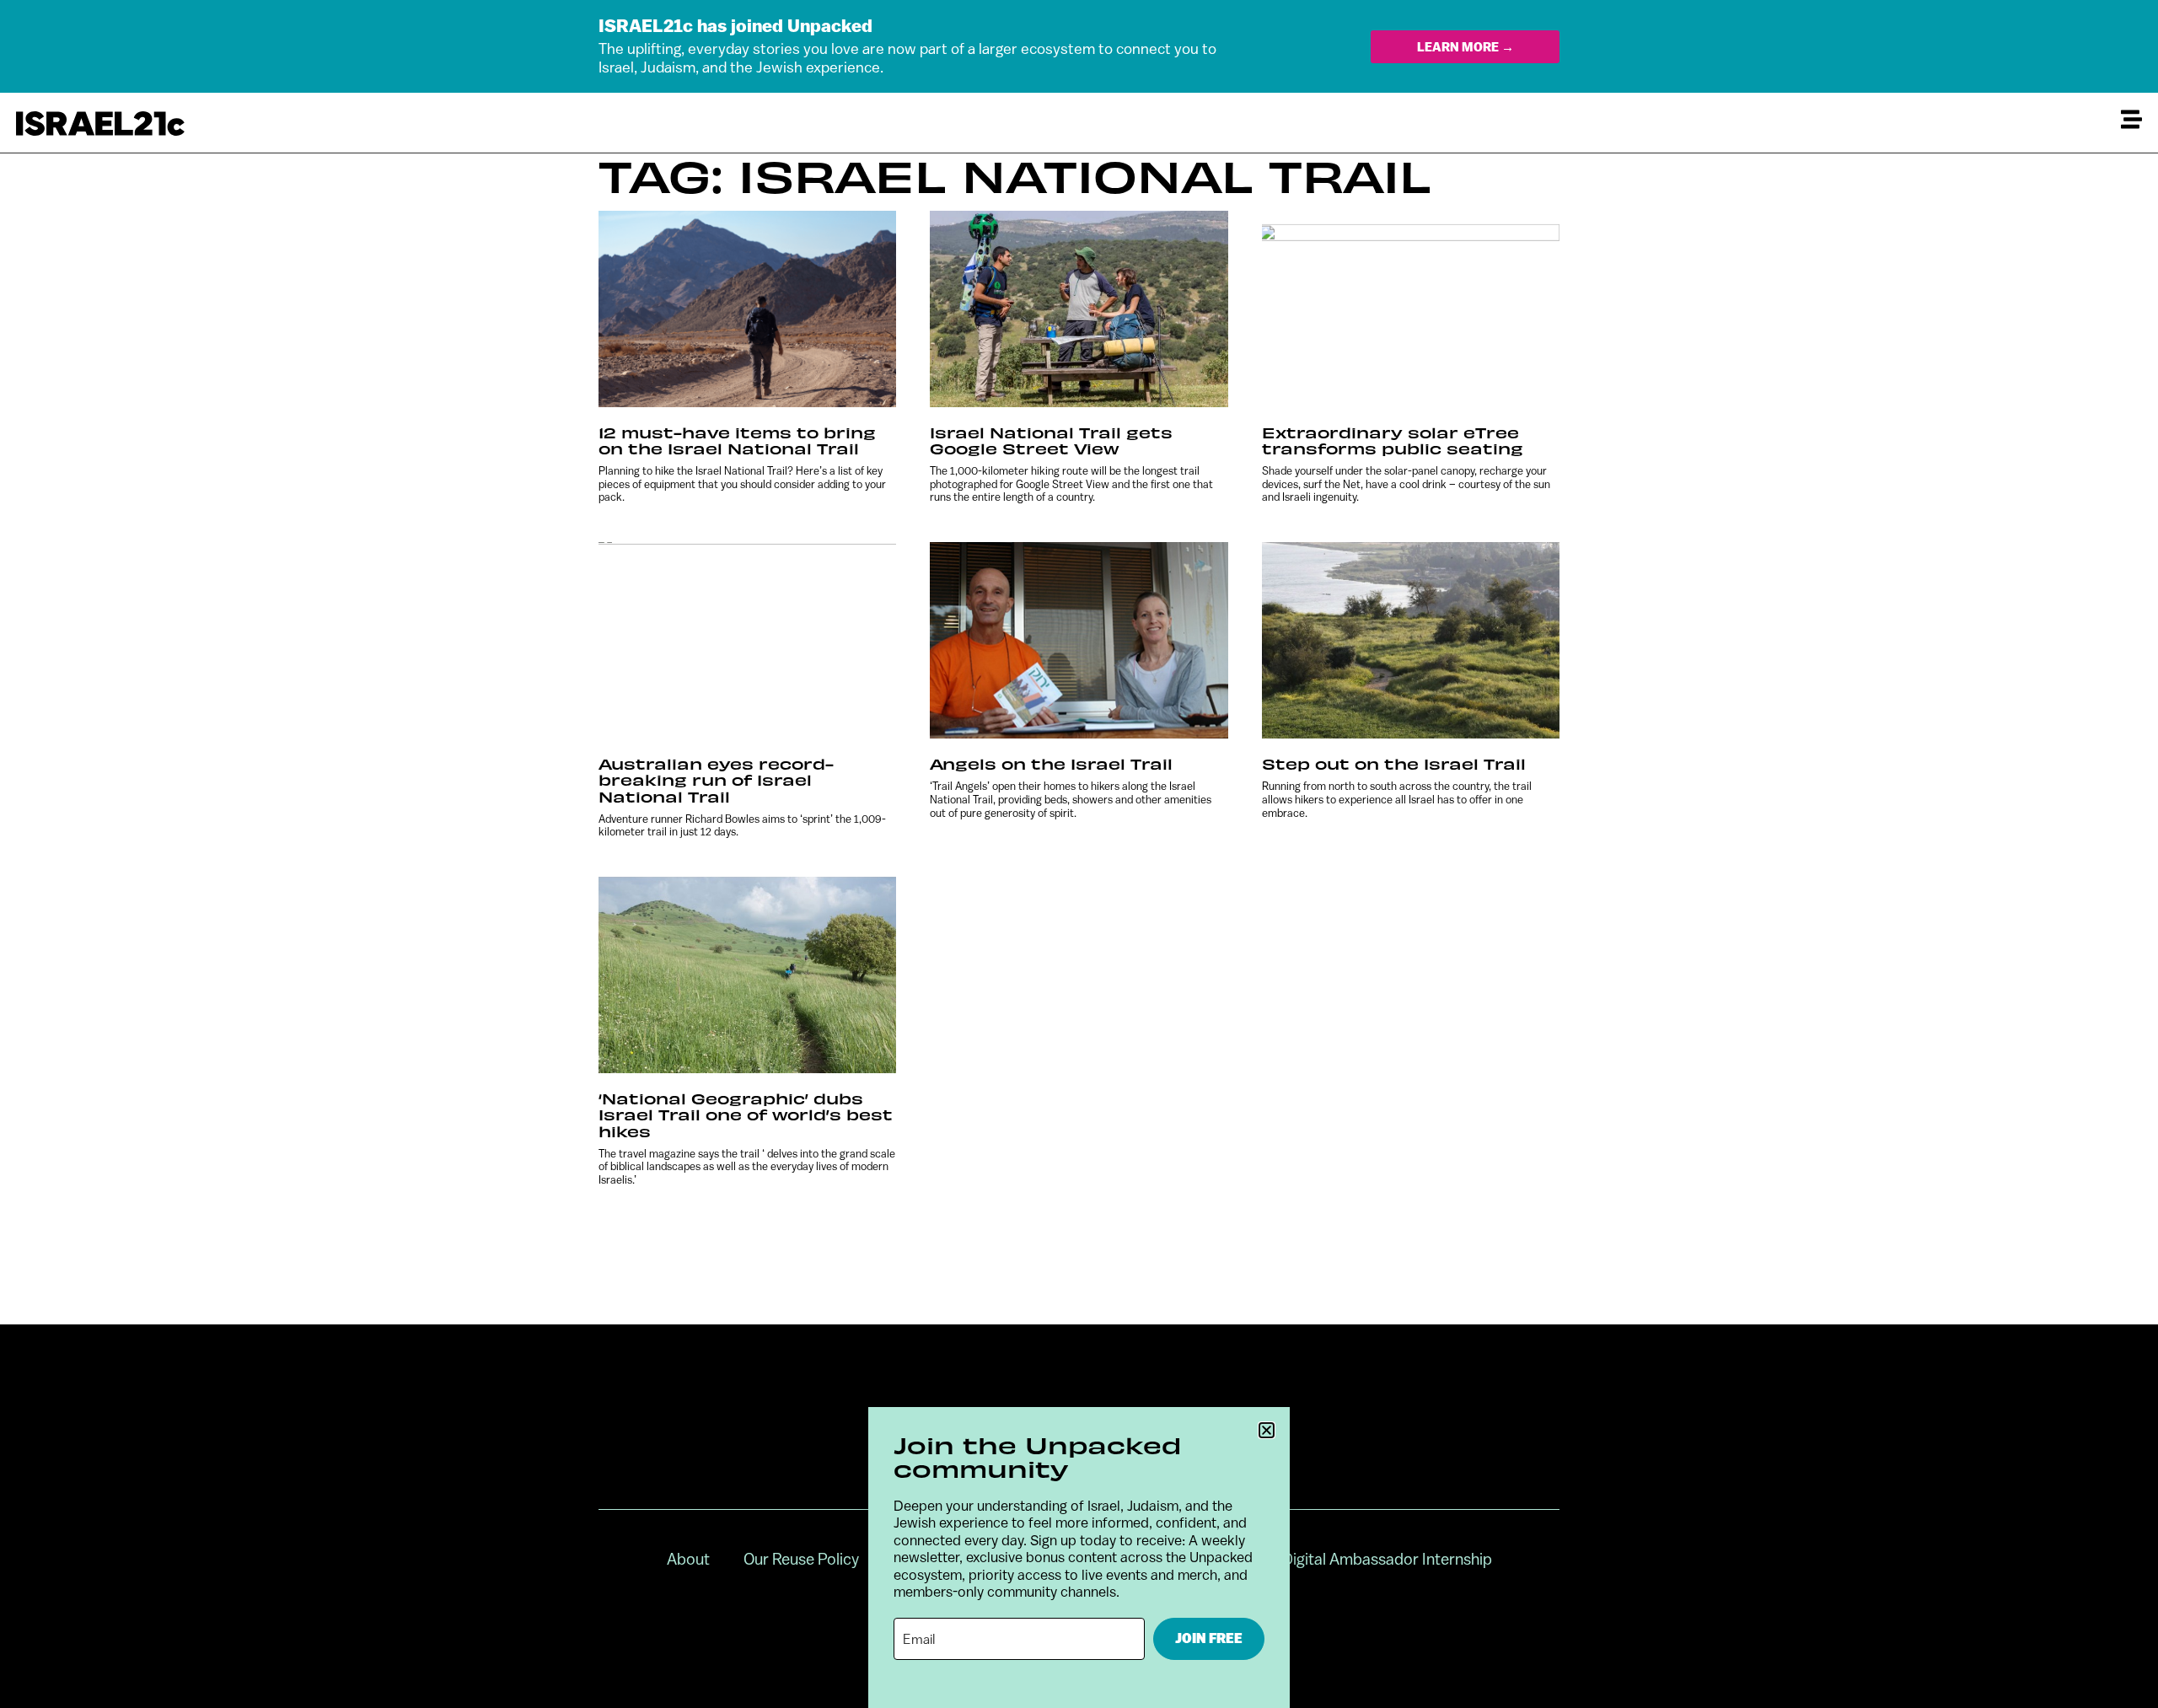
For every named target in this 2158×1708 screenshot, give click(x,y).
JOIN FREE (1209, 1638)
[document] (1079, 854)
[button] (1267, 1430)
